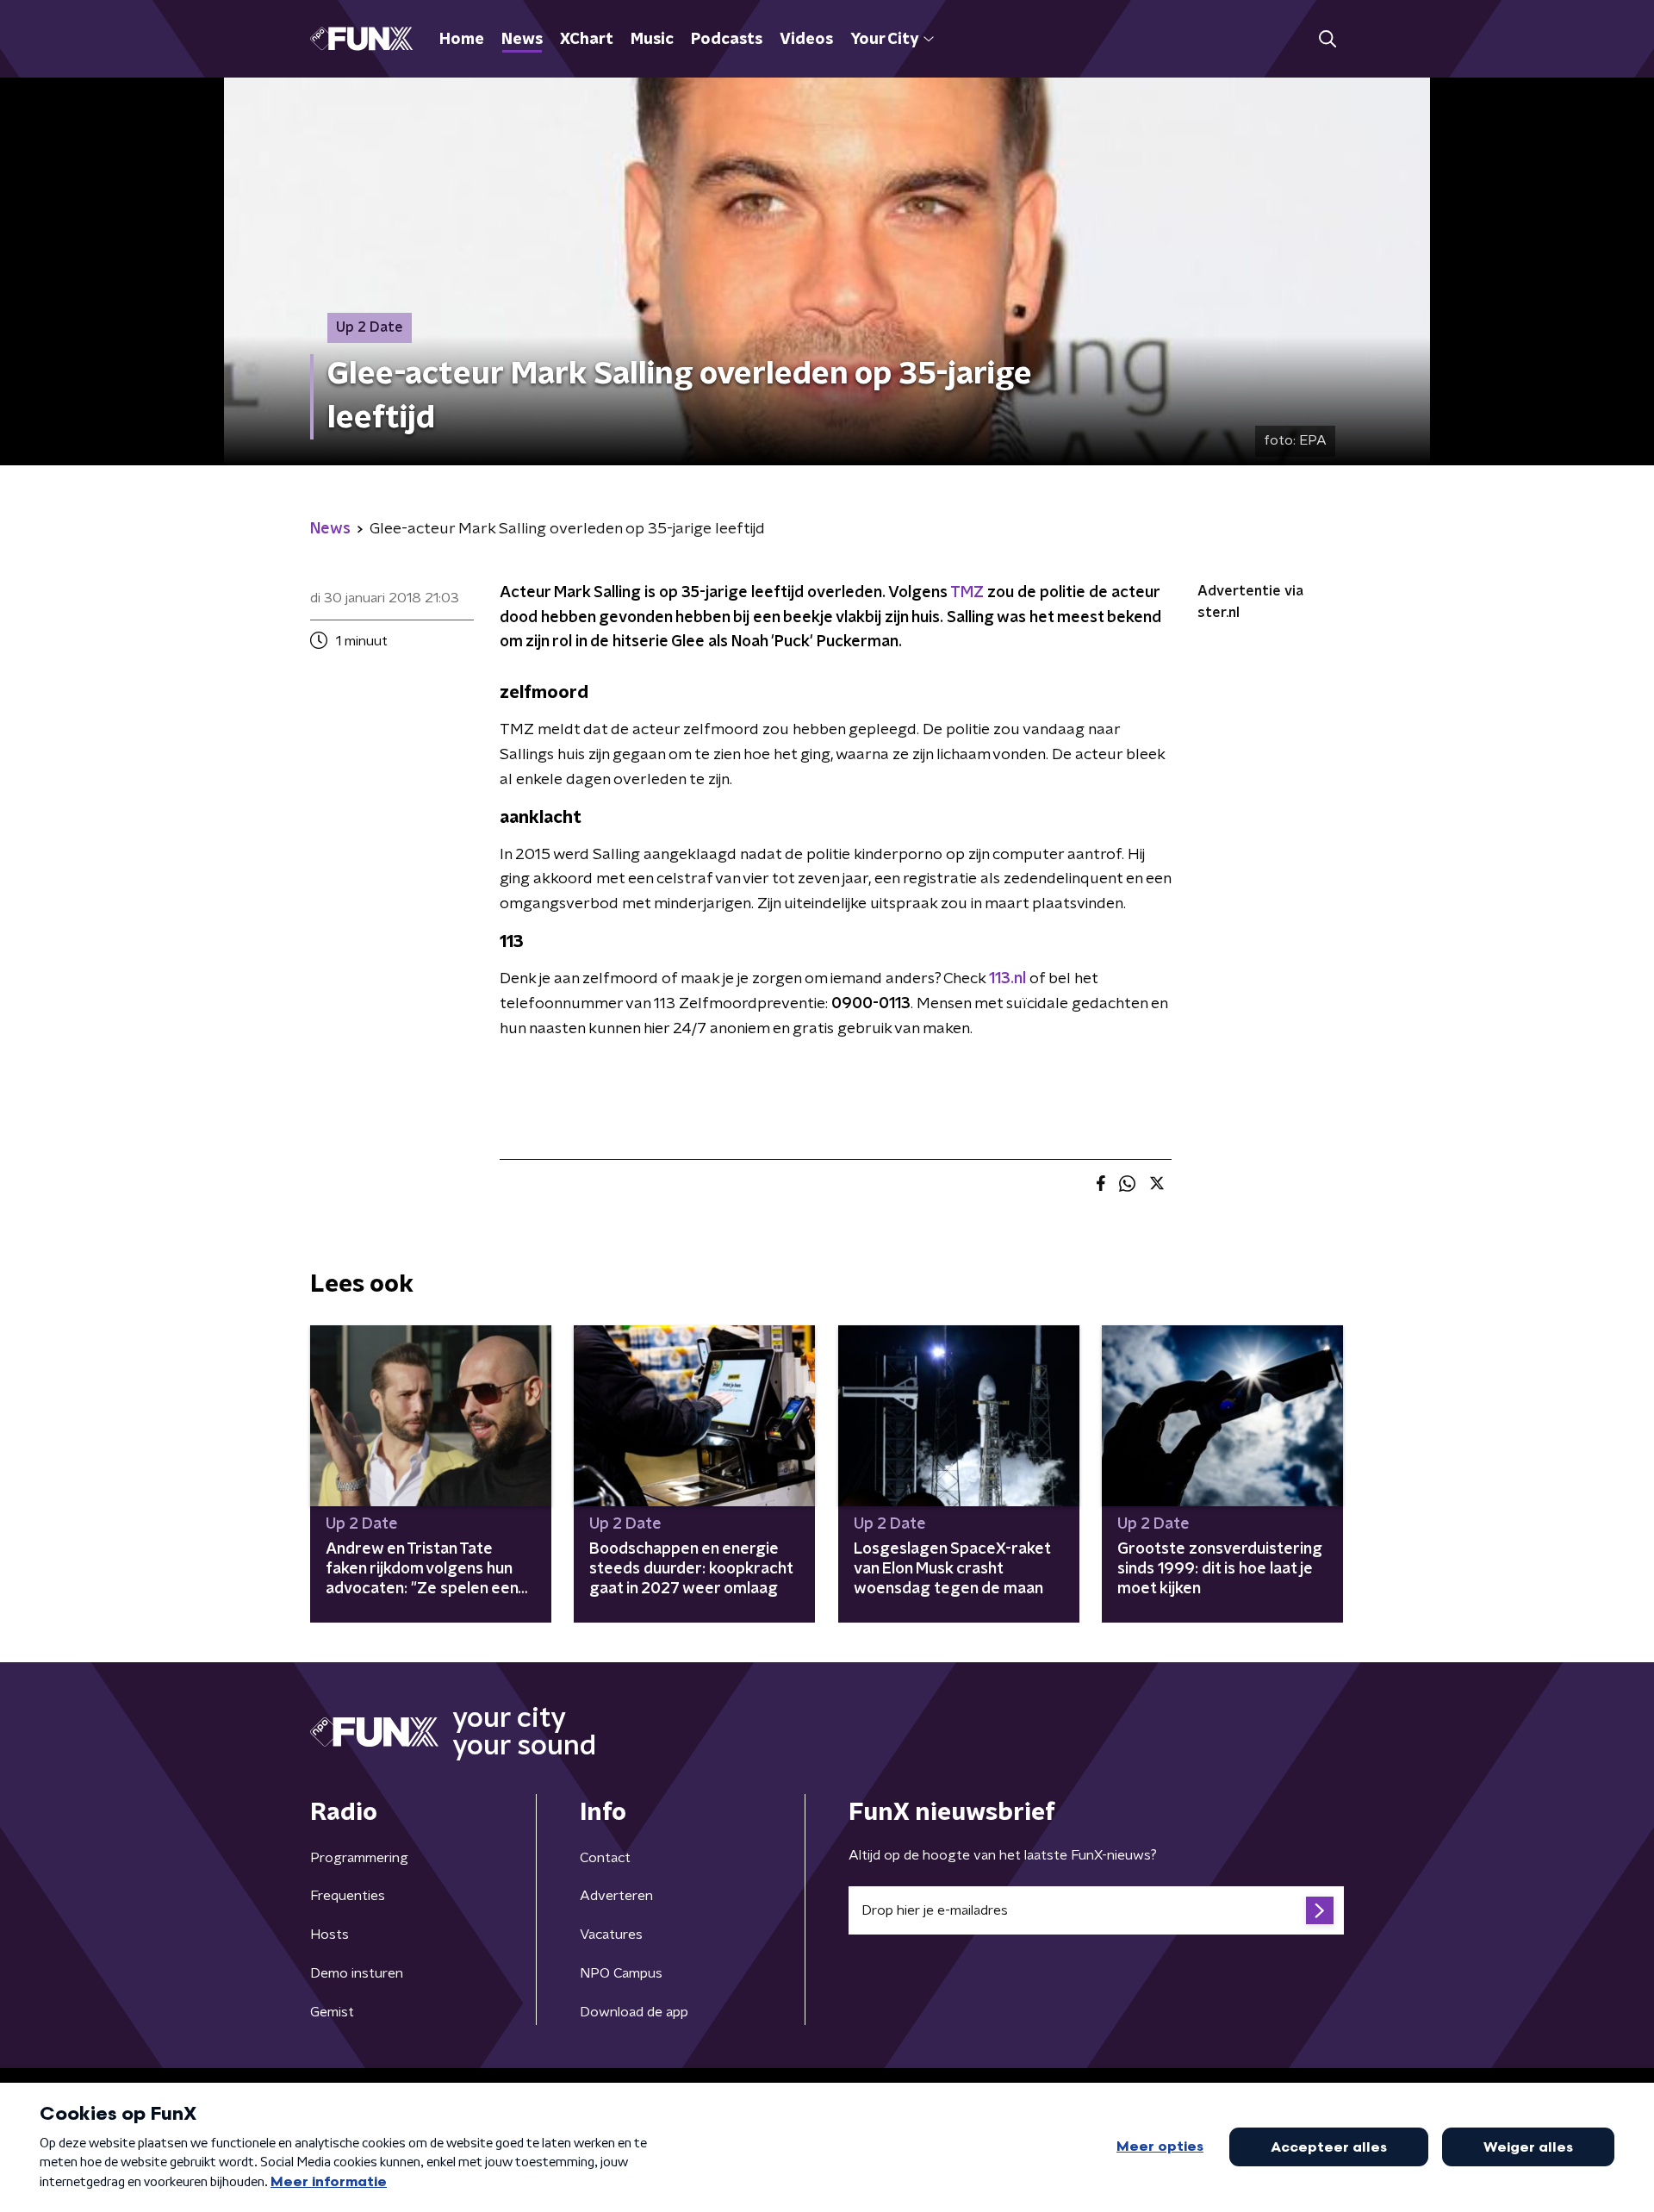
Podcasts (727, 40)
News (522, 40)
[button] (1327, 39)
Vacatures (611, 1935)
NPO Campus (621, 1973)
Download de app (634, 2012)
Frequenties (348, 1896)
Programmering (359, 1858)
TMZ (967, 593)
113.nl (1007, 979)
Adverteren (616, 1896)
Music (652, 40)
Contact (605, 1858)
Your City (884, 40)
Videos (806, 40)
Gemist (332, 2012)
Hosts (330, 1935)
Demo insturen (357, 1973)
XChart (587, 40)
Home (462, 40)
